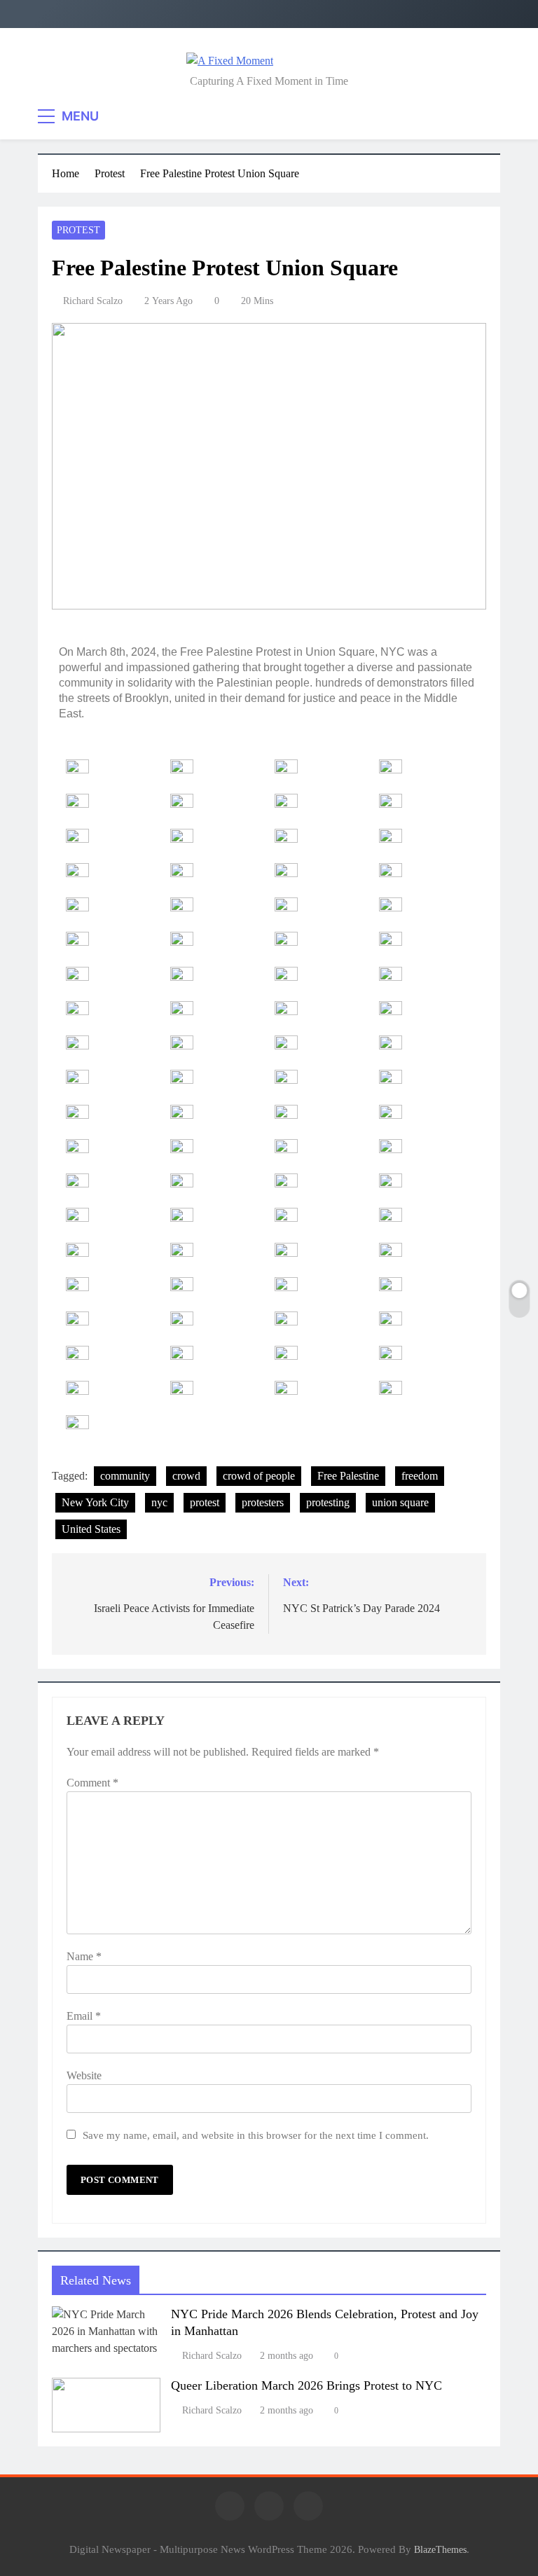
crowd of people (259, 1476)
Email (84, 2016)
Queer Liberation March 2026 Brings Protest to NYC (306, 2385)
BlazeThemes (440, 2549)
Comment (92, 1783)
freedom (420, 1476)
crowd (186, 1476)
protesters (263, 1502)
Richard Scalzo (93, 301)
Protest (78, 230)
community (125, 1476)
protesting (328, 1502)
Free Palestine (348, 1476)
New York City (95, 1502)
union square (400, 1502)
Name (84, 1956)
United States (91, 1529)
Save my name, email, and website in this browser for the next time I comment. (256, 2135)
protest (205, 1502)
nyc (159, 1502)
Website (84, 2075)
